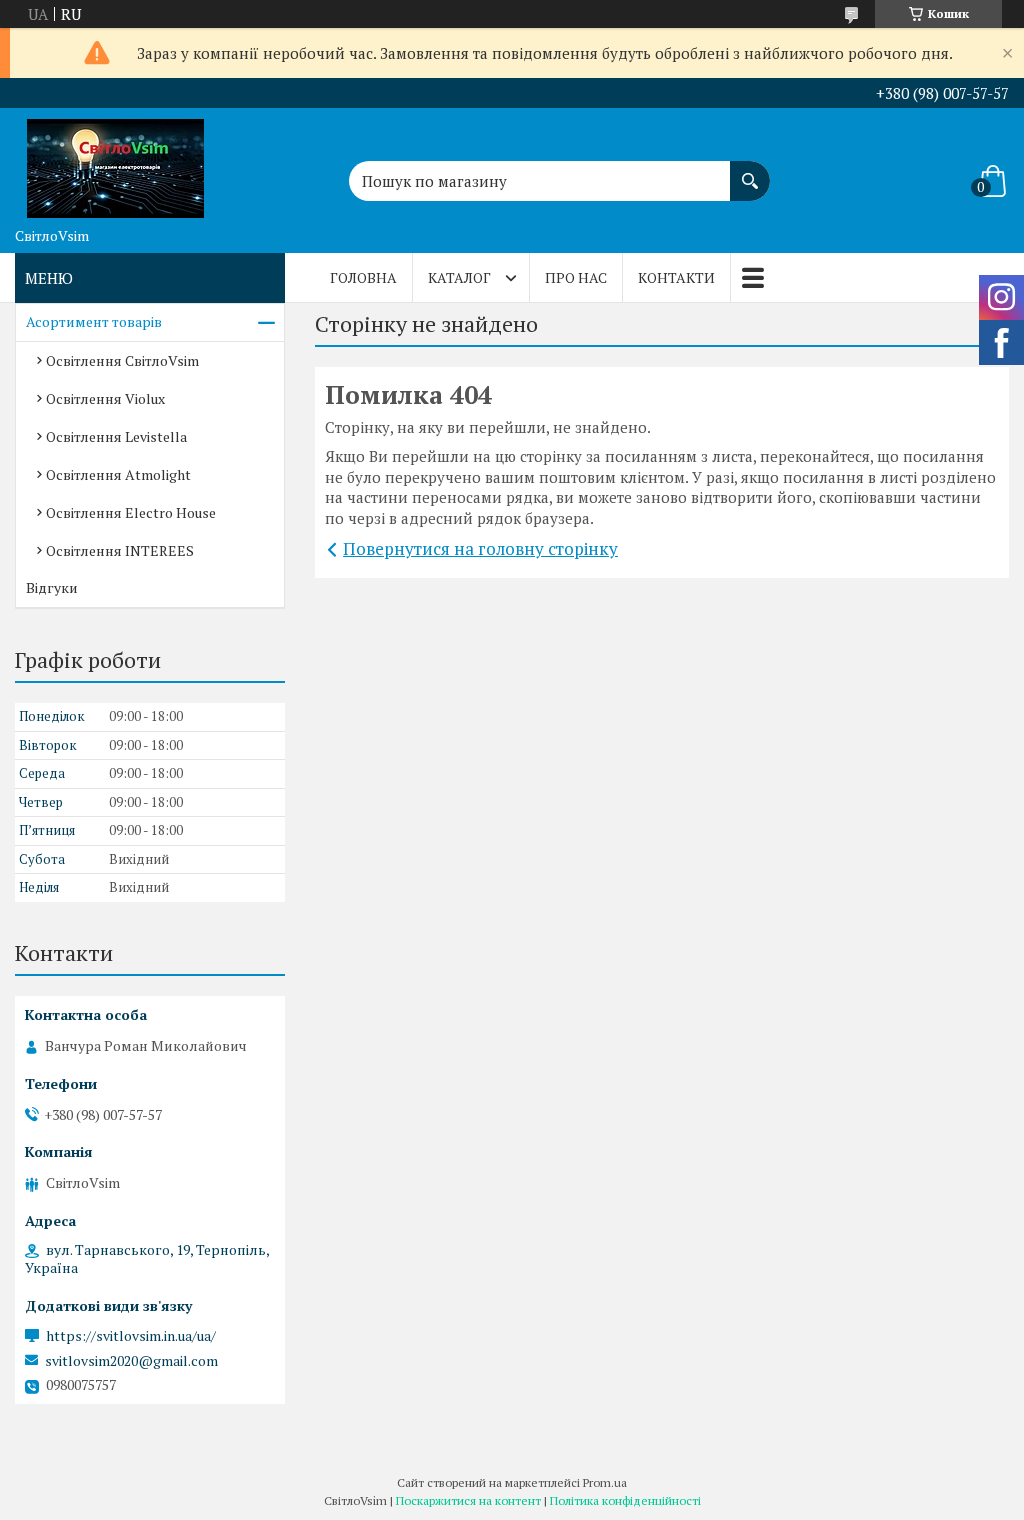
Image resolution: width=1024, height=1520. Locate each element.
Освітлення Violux (105, 398)
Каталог (459, 277)
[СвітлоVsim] (115, 163)
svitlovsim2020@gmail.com (131, 1361)
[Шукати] (750, 171)
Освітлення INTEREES (120, 550)
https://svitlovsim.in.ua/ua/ (131, 1336)
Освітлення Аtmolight (118, 474)
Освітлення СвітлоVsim (122, 360)
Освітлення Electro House (131, 512)
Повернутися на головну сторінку (480, 548)
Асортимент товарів (94, 321)
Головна (363, 277)
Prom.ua (605, 1482)
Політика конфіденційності (625, 1500)
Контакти (676, 277)
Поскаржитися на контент (468, 1500)
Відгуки (52, 587)
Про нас (576, 277)
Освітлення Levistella (116, 436)
